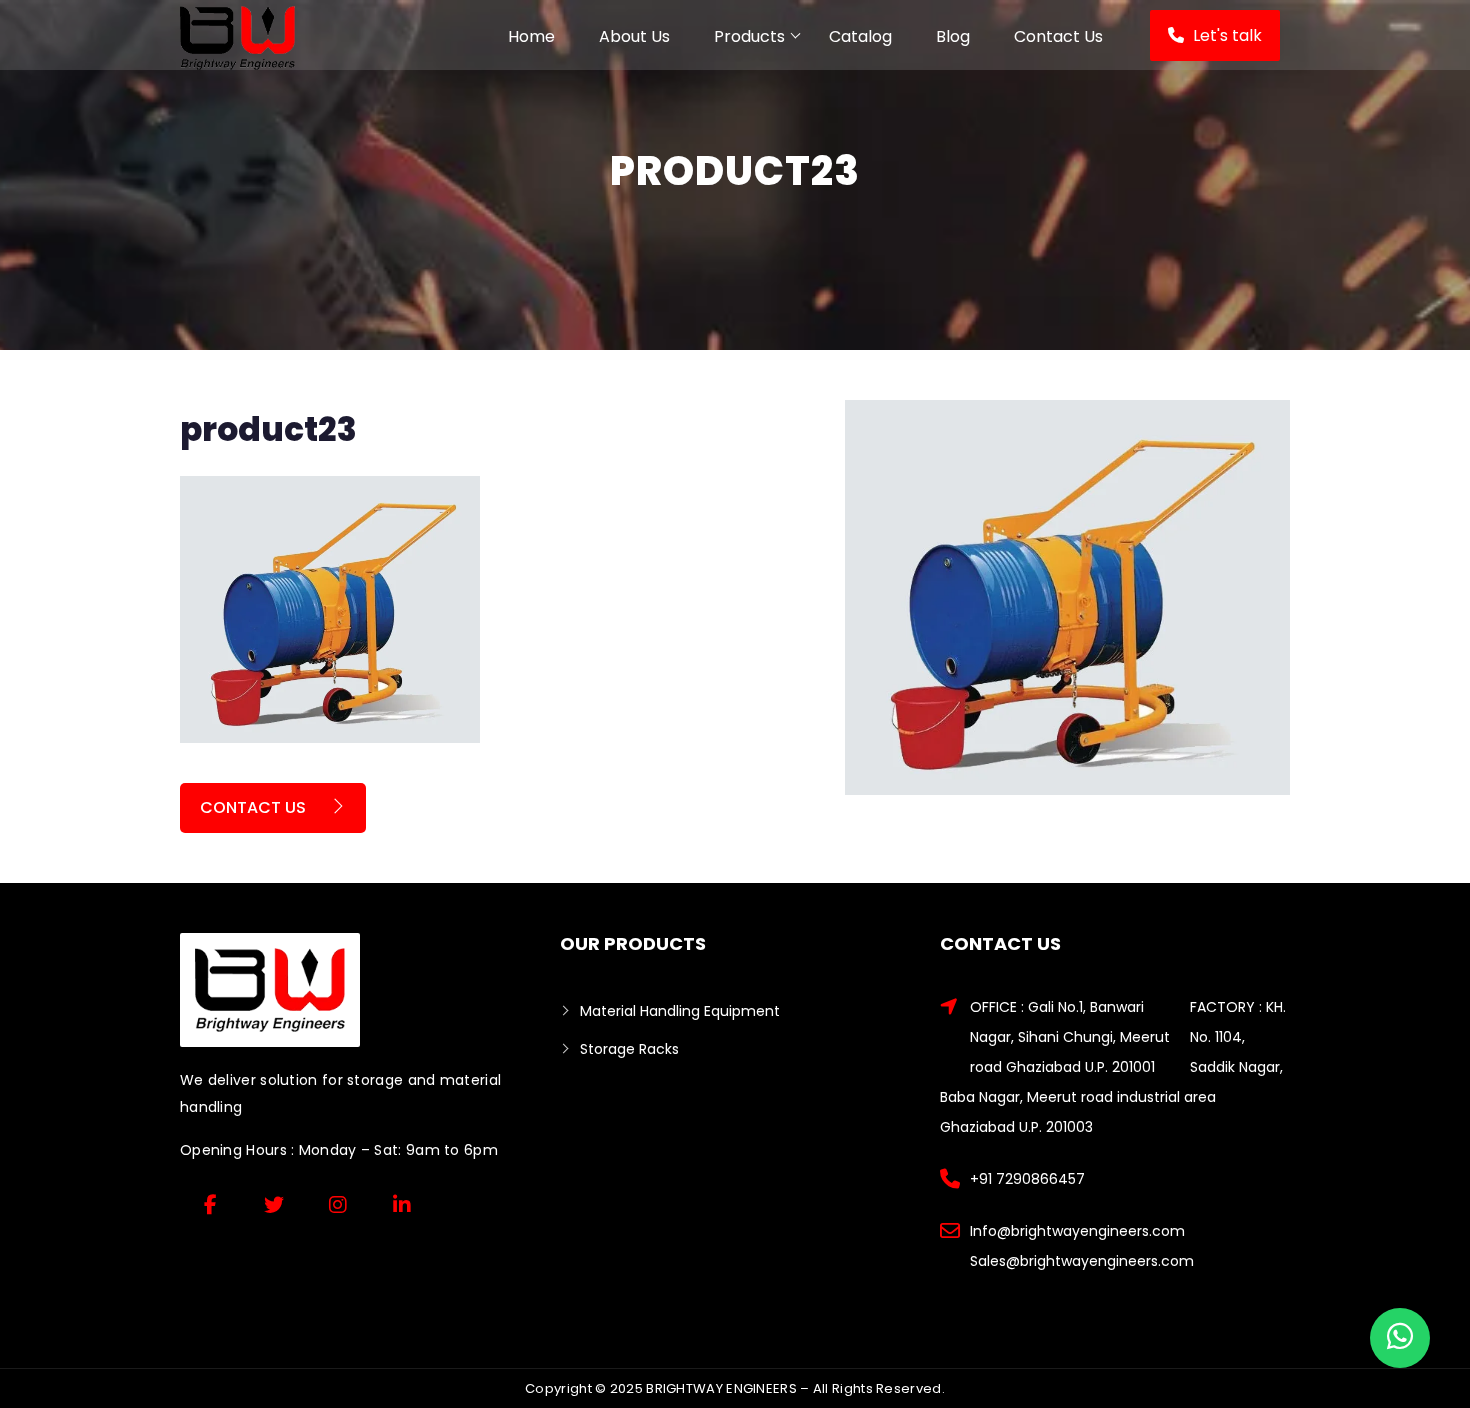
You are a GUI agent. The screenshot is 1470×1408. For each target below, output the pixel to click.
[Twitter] (274, 1205)
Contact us (255, 807)
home (531, 36)
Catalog (860, 36)
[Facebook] (210, 1205)
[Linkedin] (402, 1205)
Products (749, 36)
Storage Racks (629, 1049)
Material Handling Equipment (680, 1011)
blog (953, 36)
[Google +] (338, 1205)
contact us (1058, 36)
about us (634, 36)
